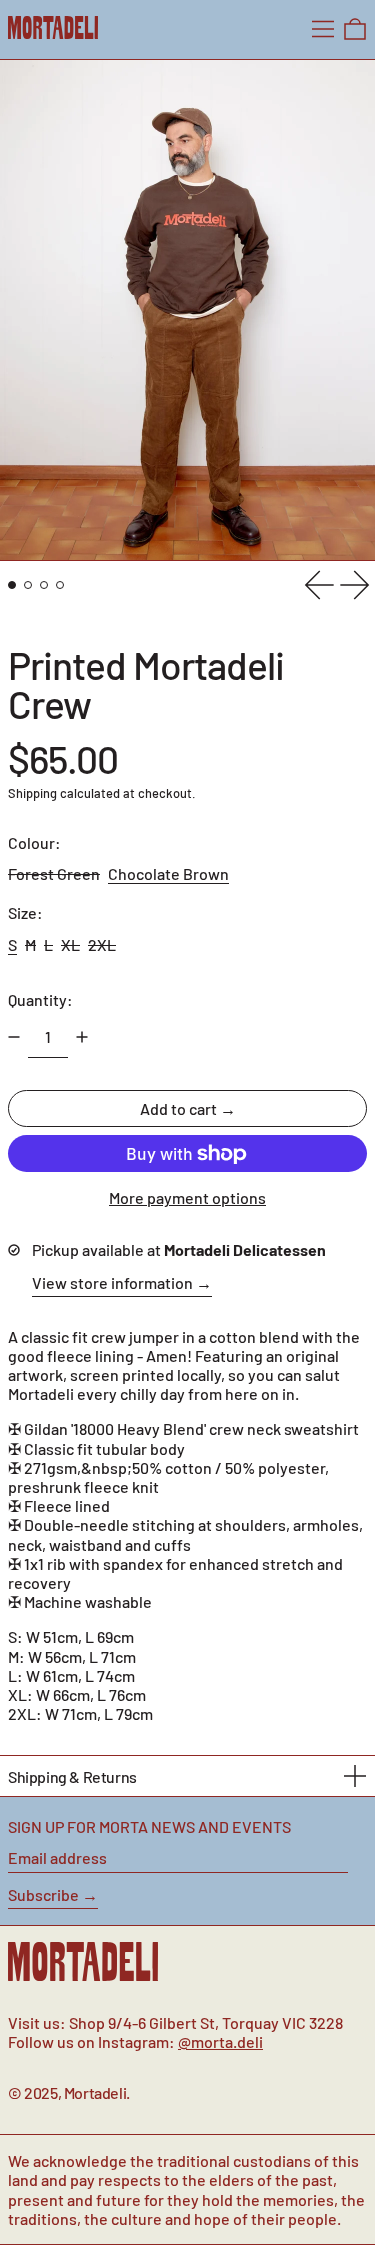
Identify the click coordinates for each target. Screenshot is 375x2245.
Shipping (32, 793)
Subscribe (43, 1894)
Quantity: (40, 999)
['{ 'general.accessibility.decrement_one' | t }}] (14, 1037)
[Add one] (82, 1037)
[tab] (12, 585)
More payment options (187, 1197)
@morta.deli (220, 2041)
